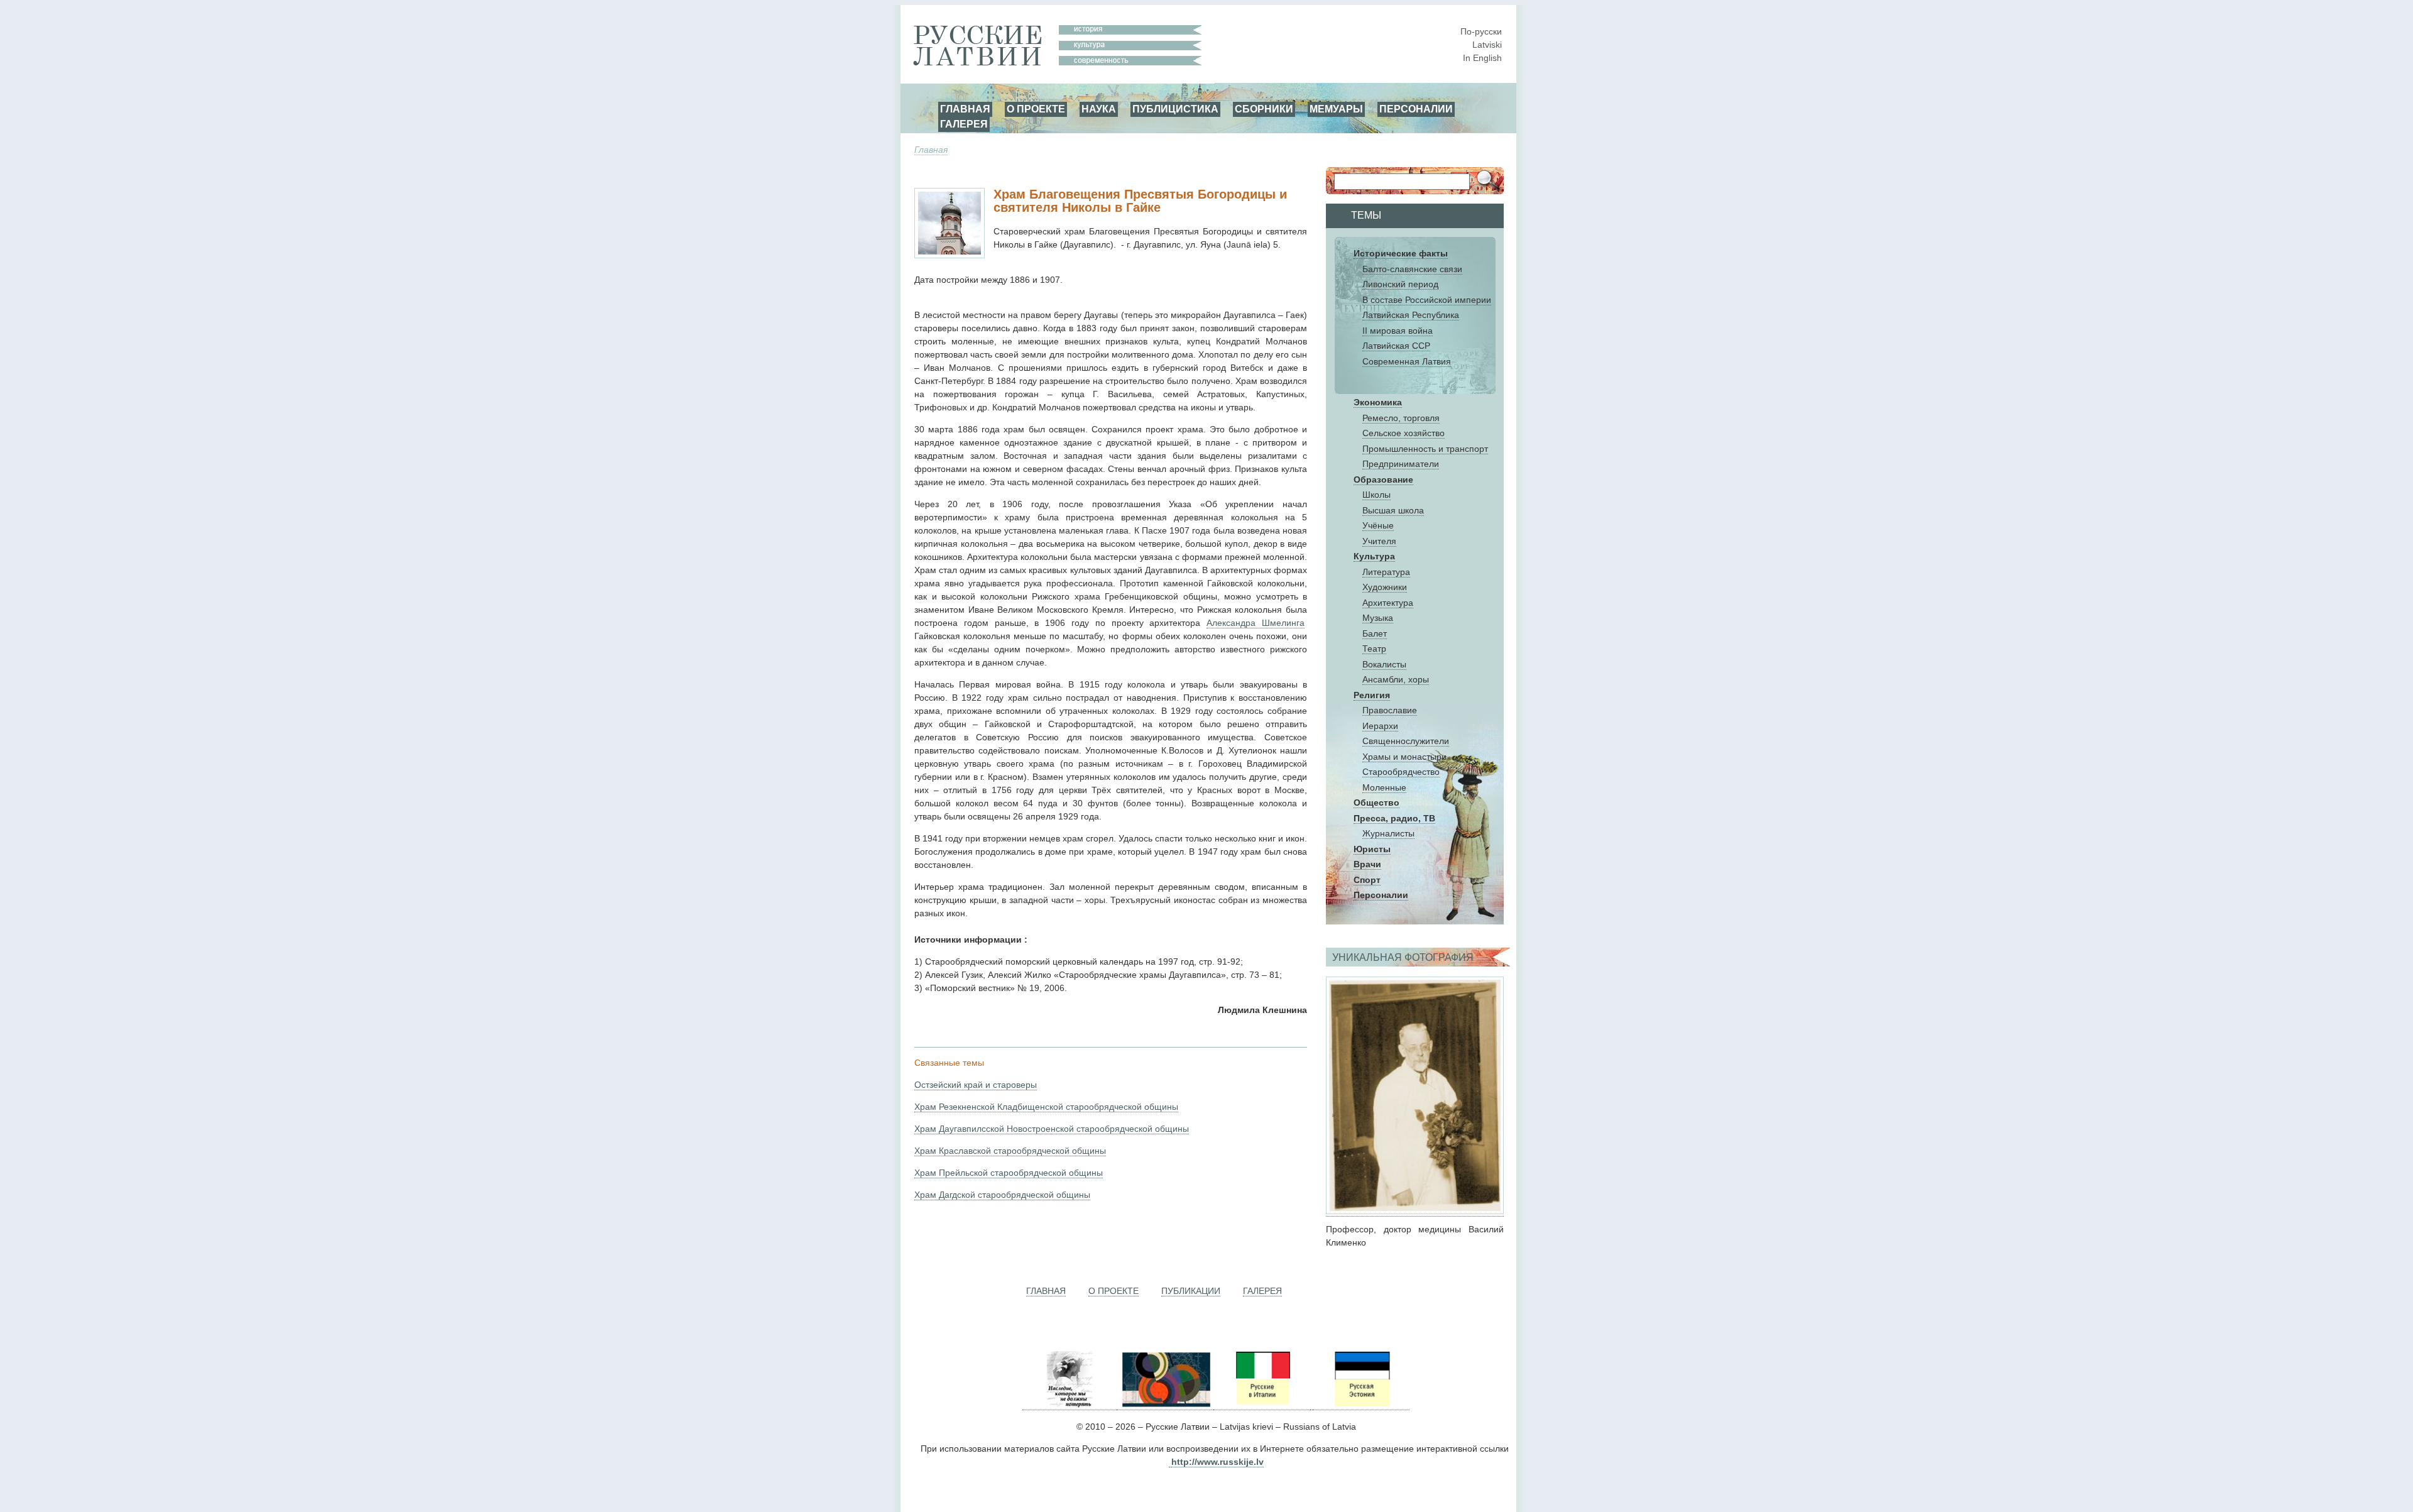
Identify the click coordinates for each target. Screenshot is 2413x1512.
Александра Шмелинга (1256, 623)
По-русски (1481, 31)
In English (1482, 58)
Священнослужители (1406, 741)
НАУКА (1099, 109)
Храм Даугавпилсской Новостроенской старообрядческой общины (1052, 1129)
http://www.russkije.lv (1217, 1462)
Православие (1390, 710)
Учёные (1378, 525)
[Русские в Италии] (1262, 1405)
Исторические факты (1401, 253)
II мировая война (1398, 331)
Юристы (1372, 849)
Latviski (1487, 45)
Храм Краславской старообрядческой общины (1010, 1151)
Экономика (1378, 402)
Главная (931, 150)
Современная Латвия (1407, 361)
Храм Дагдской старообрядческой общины (1002, 1195)
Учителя (1379, 541)
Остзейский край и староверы (976, 1085)
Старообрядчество (1401, 772)
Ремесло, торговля (1401, 418)
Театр (1374, 649)
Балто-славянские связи (1412, 269)
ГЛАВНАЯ (965, 109)
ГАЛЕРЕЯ (964, 124)
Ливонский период (1400, 284)
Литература (1386, 572)
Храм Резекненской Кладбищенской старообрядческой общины (1046, 1107)
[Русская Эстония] (1361, 1405)
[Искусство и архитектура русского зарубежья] (1165, 1405)
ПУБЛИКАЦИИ (1191, 1291)
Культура (1374, 556)
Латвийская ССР (1396, 346)
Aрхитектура (1388, 603)
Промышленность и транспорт (1425, 449)
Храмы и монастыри (1404, 757)
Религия (1372, 695)
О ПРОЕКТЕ (1036, 109)
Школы (1376, 495)
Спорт (1367, 880)
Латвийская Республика (1411, 315)
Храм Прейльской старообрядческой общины (1009, 1173)
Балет (1375, 633)
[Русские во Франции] (1311, 1405)
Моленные (1384, 787)
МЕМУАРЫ (1336, 109)
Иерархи (1380, 726)
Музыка (1378, 618)
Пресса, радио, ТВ (1394, 818)
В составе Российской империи (1427, 300)
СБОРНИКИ (1264, 109)
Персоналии (1381, 895)
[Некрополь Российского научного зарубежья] (1070, 1405)
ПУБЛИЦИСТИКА (1175, 109)
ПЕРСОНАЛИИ (1416, 109)
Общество (1376, 803)
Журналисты (1388, 833)
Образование (1383, 479)
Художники (1385, 587)
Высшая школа (1393, 510)
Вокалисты (1384, 664)
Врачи (1367, 864)
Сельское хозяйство (1403, 433)
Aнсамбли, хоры (1396, 679)
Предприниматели (1401, 464)
